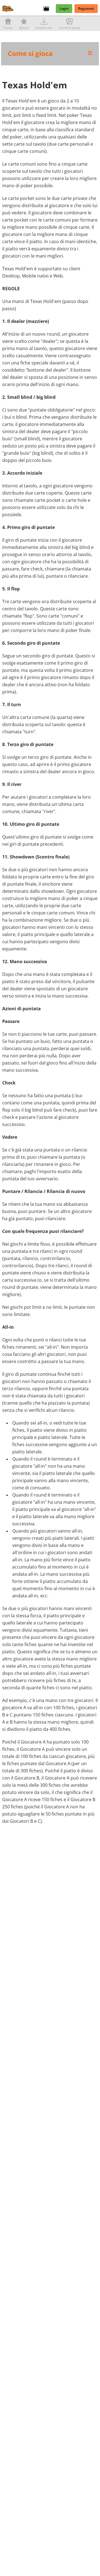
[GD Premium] (48, 9)
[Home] (9, 9)
